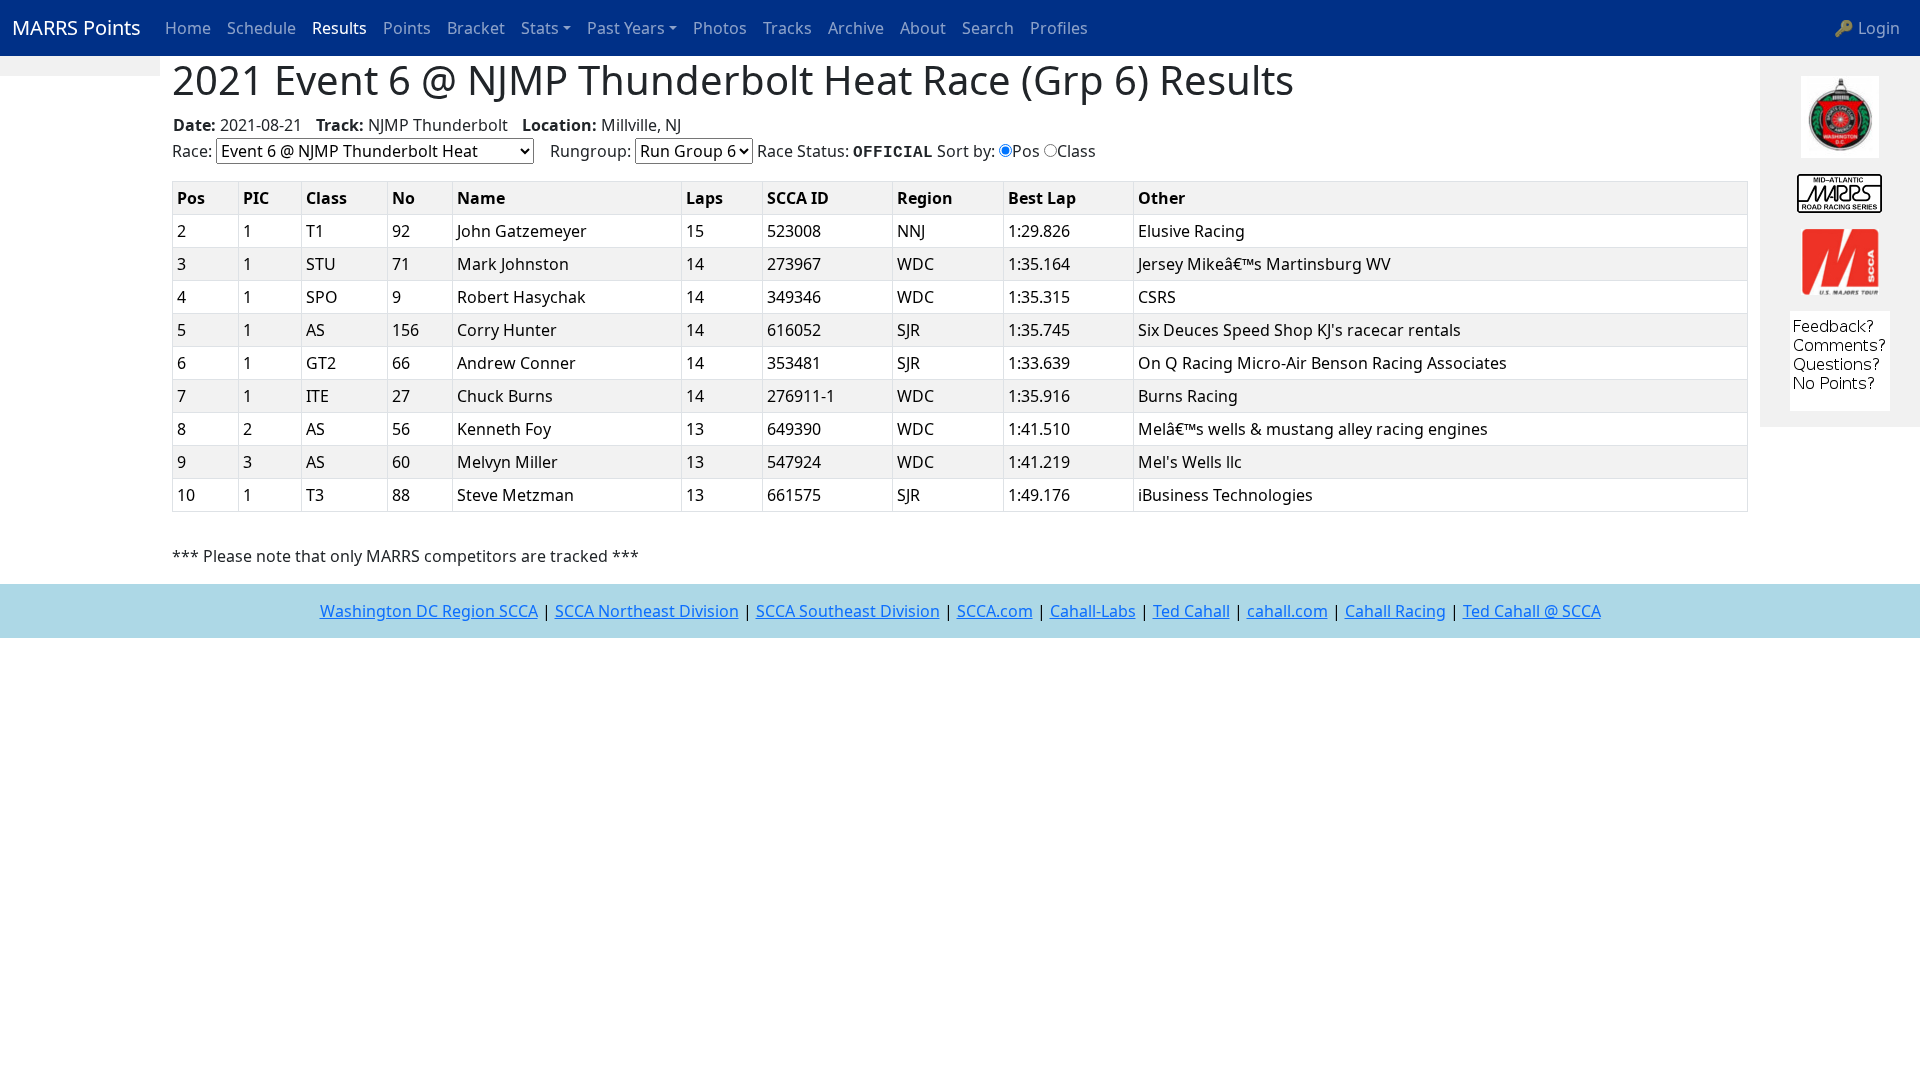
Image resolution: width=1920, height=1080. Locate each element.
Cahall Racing (1395, 611)
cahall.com (1287, 611)
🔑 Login (1867, 28)
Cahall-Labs (1093, 611)
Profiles (1059, 28)
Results (339, 28)
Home (188, 28)
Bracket (476, 28)
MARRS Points (76, 27)
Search (988, 28)
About (923, 28)
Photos (720, 28)
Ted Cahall (1191, 611)
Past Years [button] (626, 28)
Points (407, 28)
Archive (856, 28)
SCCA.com (995, 611)
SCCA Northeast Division (647, 611)
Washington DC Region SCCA (429, 611)
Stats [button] (540, 28)
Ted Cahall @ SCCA (1532, 611)
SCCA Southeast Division (848, 611)
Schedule (261, 28)
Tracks (787, 28)
